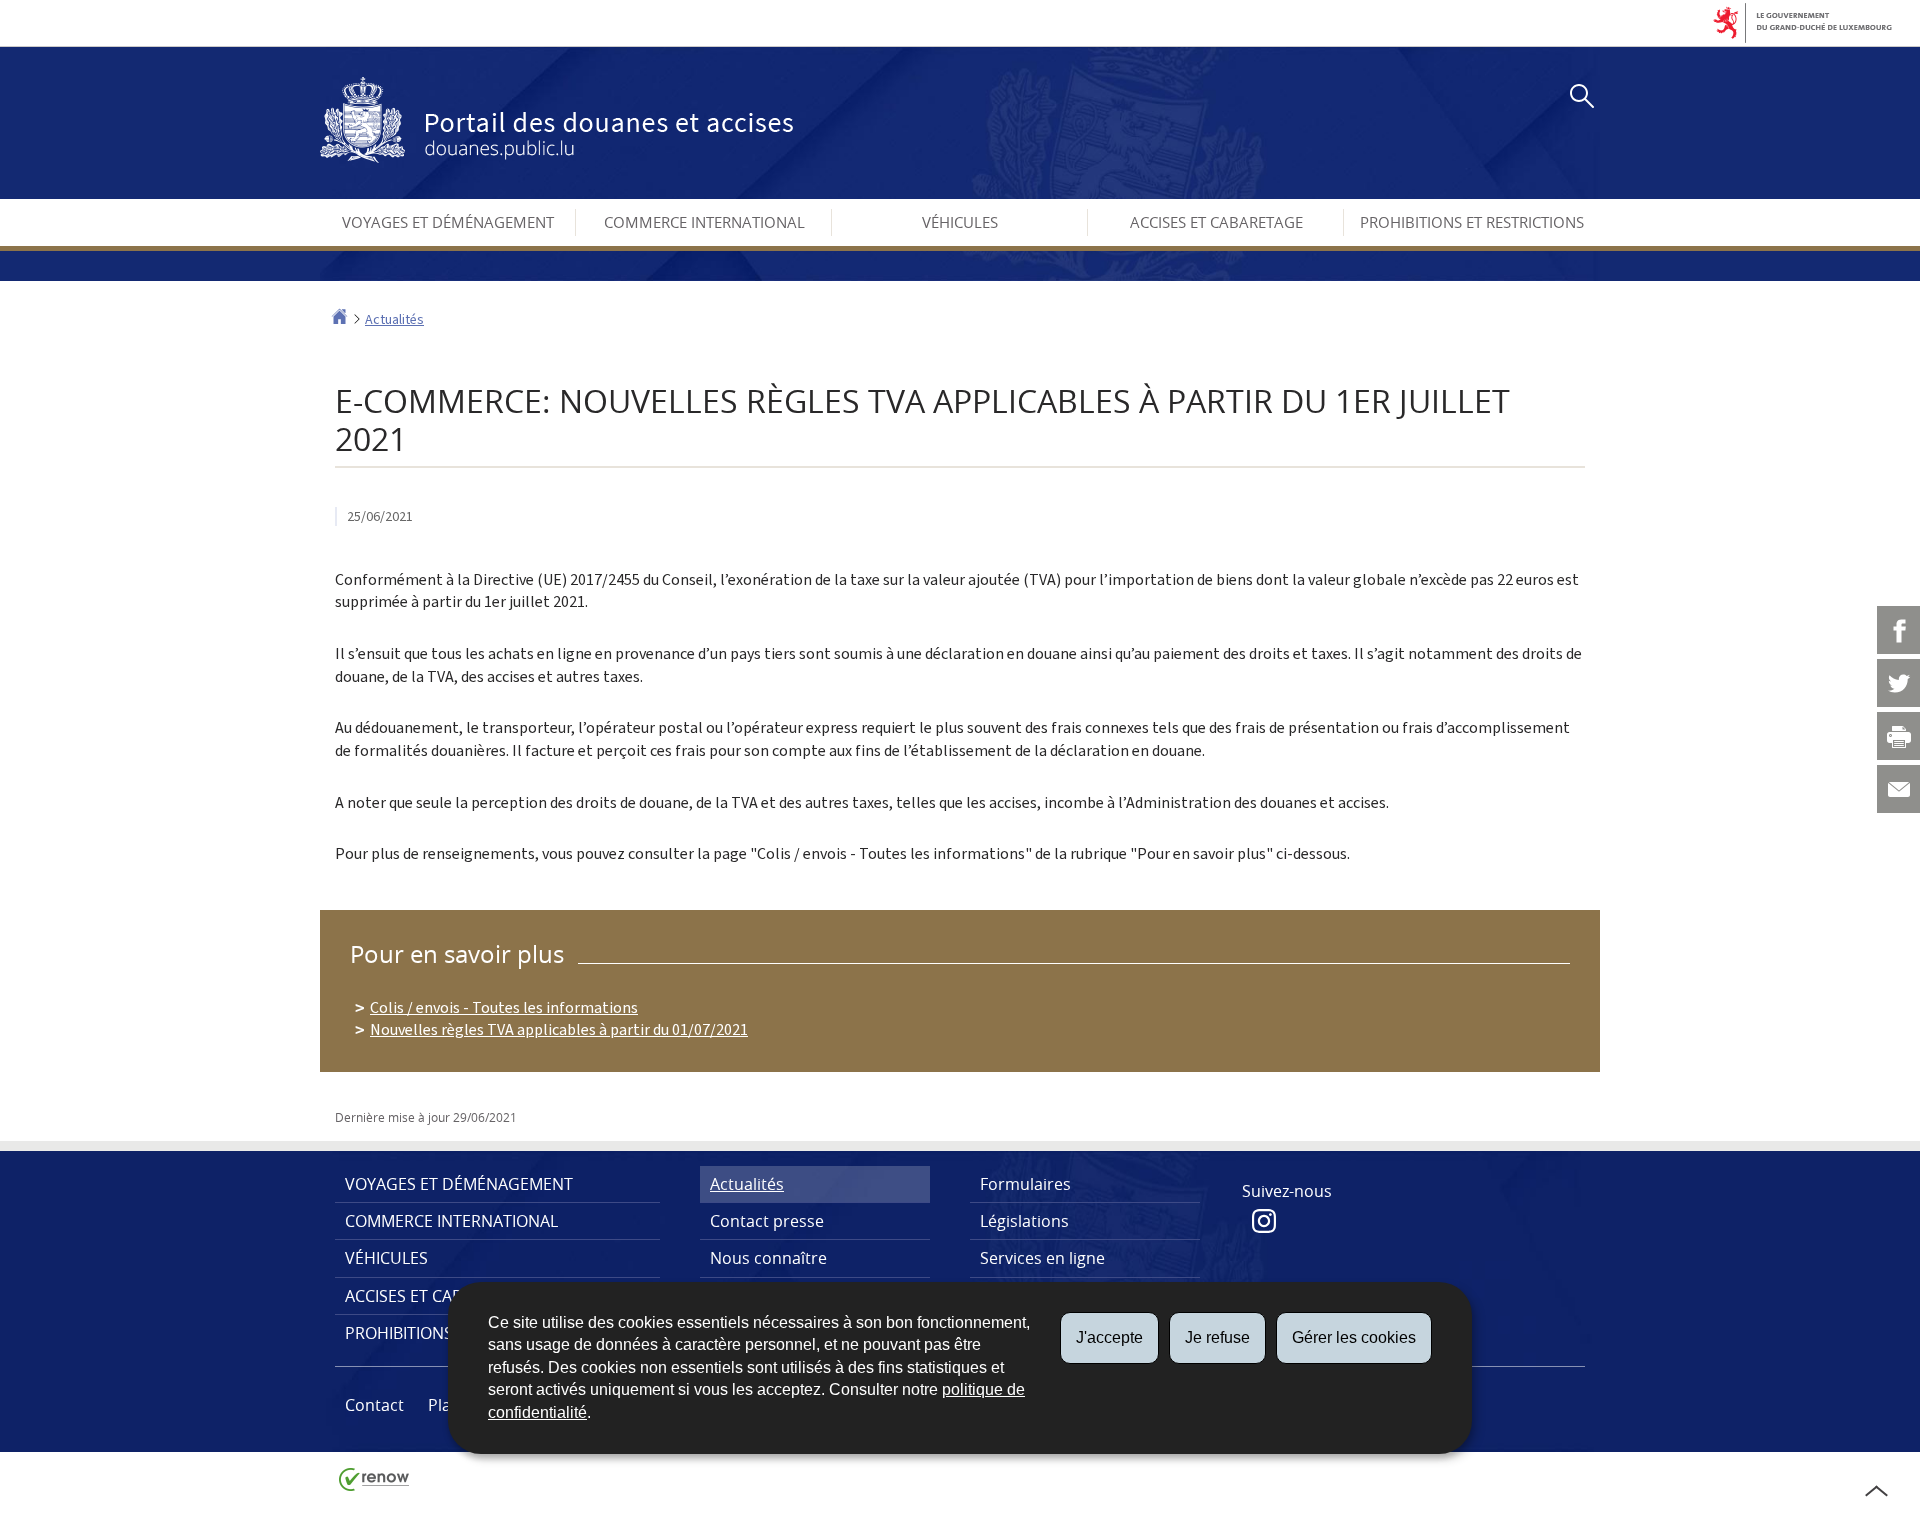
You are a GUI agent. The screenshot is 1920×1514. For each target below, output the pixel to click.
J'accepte (1109, 1337)
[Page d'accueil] (339, 319)
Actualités (394, 319)
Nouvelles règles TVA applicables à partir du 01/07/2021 (559, 1029)
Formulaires (1025, 1184)
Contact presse (767, 1221)
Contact (374, 1405)
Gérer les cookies (1354, 1337)
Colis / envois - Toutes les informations (504, 1007)
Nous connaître (768, 1258)
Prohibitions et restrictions (1472, 222)
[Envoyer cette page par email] (1898, 789)
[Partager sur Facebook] (1898, 630)
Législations (1024, 1221)
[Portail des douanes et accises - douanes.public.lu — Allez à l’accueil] (556, 120)
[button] (1578, 98)
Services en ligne (1042, 1258)
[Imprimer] (1898, 736)
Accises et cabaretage (1216, 222)
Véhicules (960, 222)
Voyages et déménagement (448, 222)
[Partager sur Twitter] (1898, 683)
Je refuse (1217, 1337)
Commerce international (704, 222)
